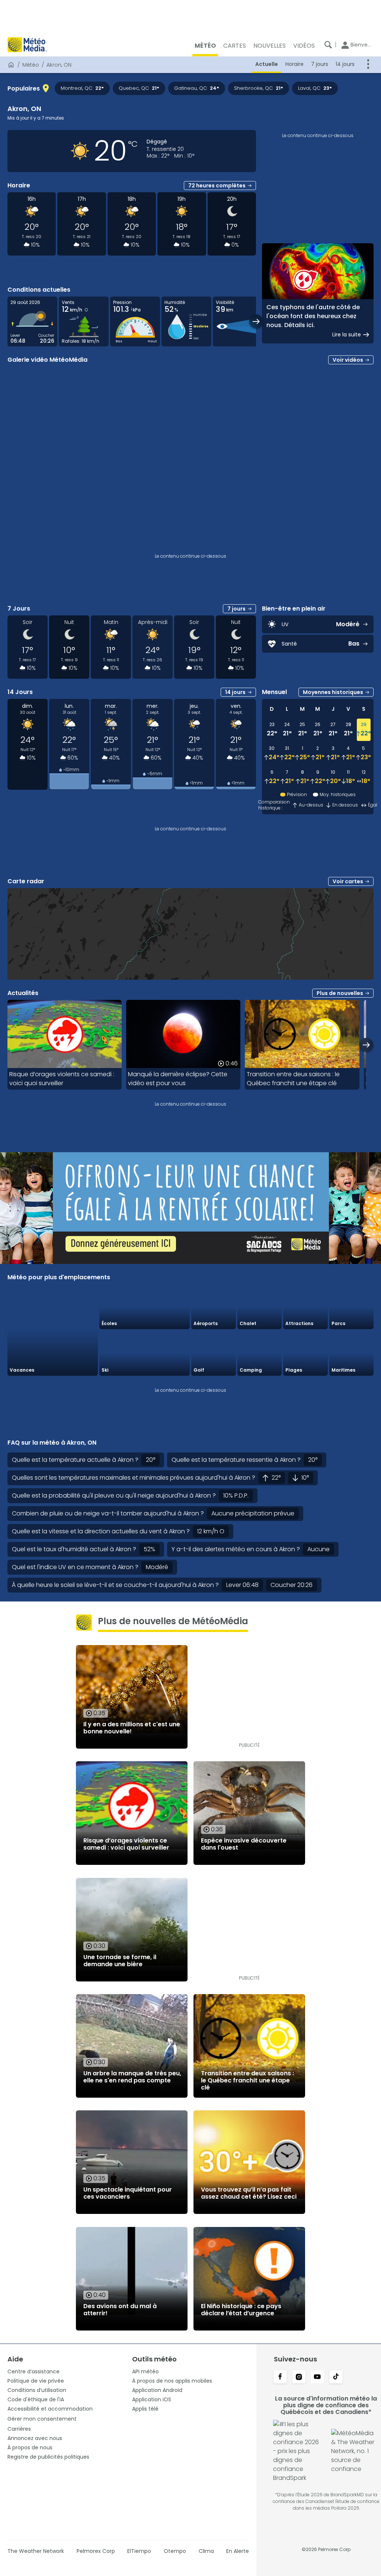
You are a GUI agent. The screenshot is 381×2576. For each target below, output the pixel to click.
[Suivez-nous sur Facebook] (280, 2377)
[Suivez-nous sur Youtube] (317, 2377)
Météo (31, 65)
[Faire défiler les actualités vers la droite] (366, 1045)
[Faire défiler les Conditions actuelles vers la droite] (256, 321)
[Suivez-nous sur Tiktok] (336, 2377)
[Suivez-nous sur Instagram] (299, 2377)
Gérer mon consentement (42, 2419)
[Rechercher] (328, 45)
